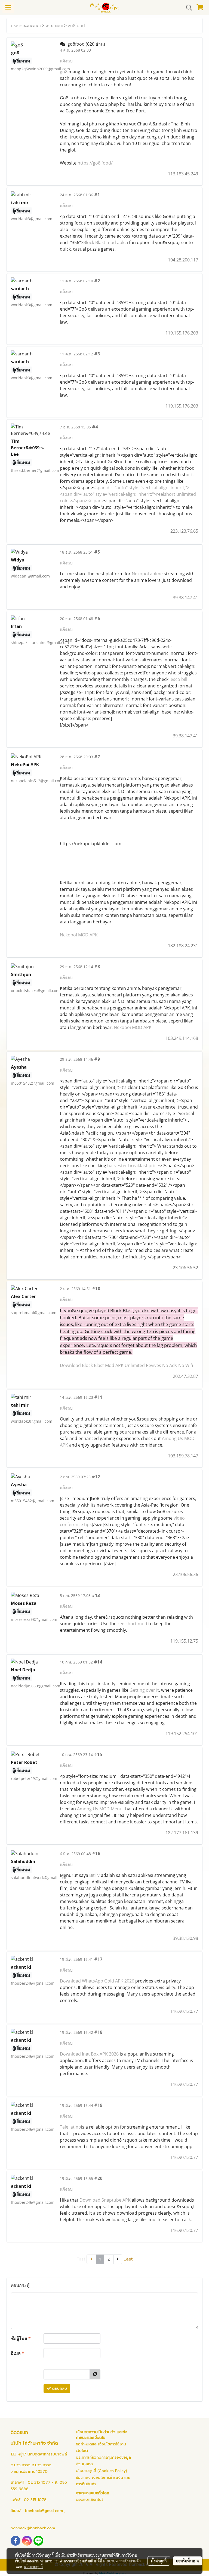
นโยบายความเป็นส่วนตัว (122, 2561)
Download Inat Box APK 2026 (90, 2054)
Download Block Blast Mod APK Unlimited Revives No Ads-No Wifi (126, 1365)
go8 (64, 72)
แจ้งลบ (66, 61)
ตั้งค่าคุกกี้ (159, 2561)
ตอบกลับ (59, 2389)
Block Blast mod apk (104, 242)
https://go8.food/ (95, 163)
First (81, 2259)
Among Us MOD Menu (100, 1809)
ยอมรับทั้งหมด (188, 2561)
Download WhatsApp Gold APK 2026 (97, 1981)
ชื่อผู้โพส (21, 2338)
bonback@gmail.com (44, 2511)
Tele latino (70, 2127)
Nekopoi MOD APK (79, 935)
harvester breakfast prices (134, 1166)
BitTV (95, 1875)
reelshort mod (132, 1624)
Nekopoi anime (147, 574)
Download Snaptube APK (104, 2200)
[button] (187, 8)
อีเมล (18, 2353)
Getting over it (144, 1690)
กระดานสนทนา (26, 26)
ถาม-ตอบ (54, 26)
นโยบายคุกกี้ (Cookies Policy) (102, 2471)
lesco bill (178, 679)
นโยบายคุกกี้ (33, 2566)
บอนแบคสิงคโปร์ (90, 2500)
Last (128, 2259)
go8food (76, 26)
